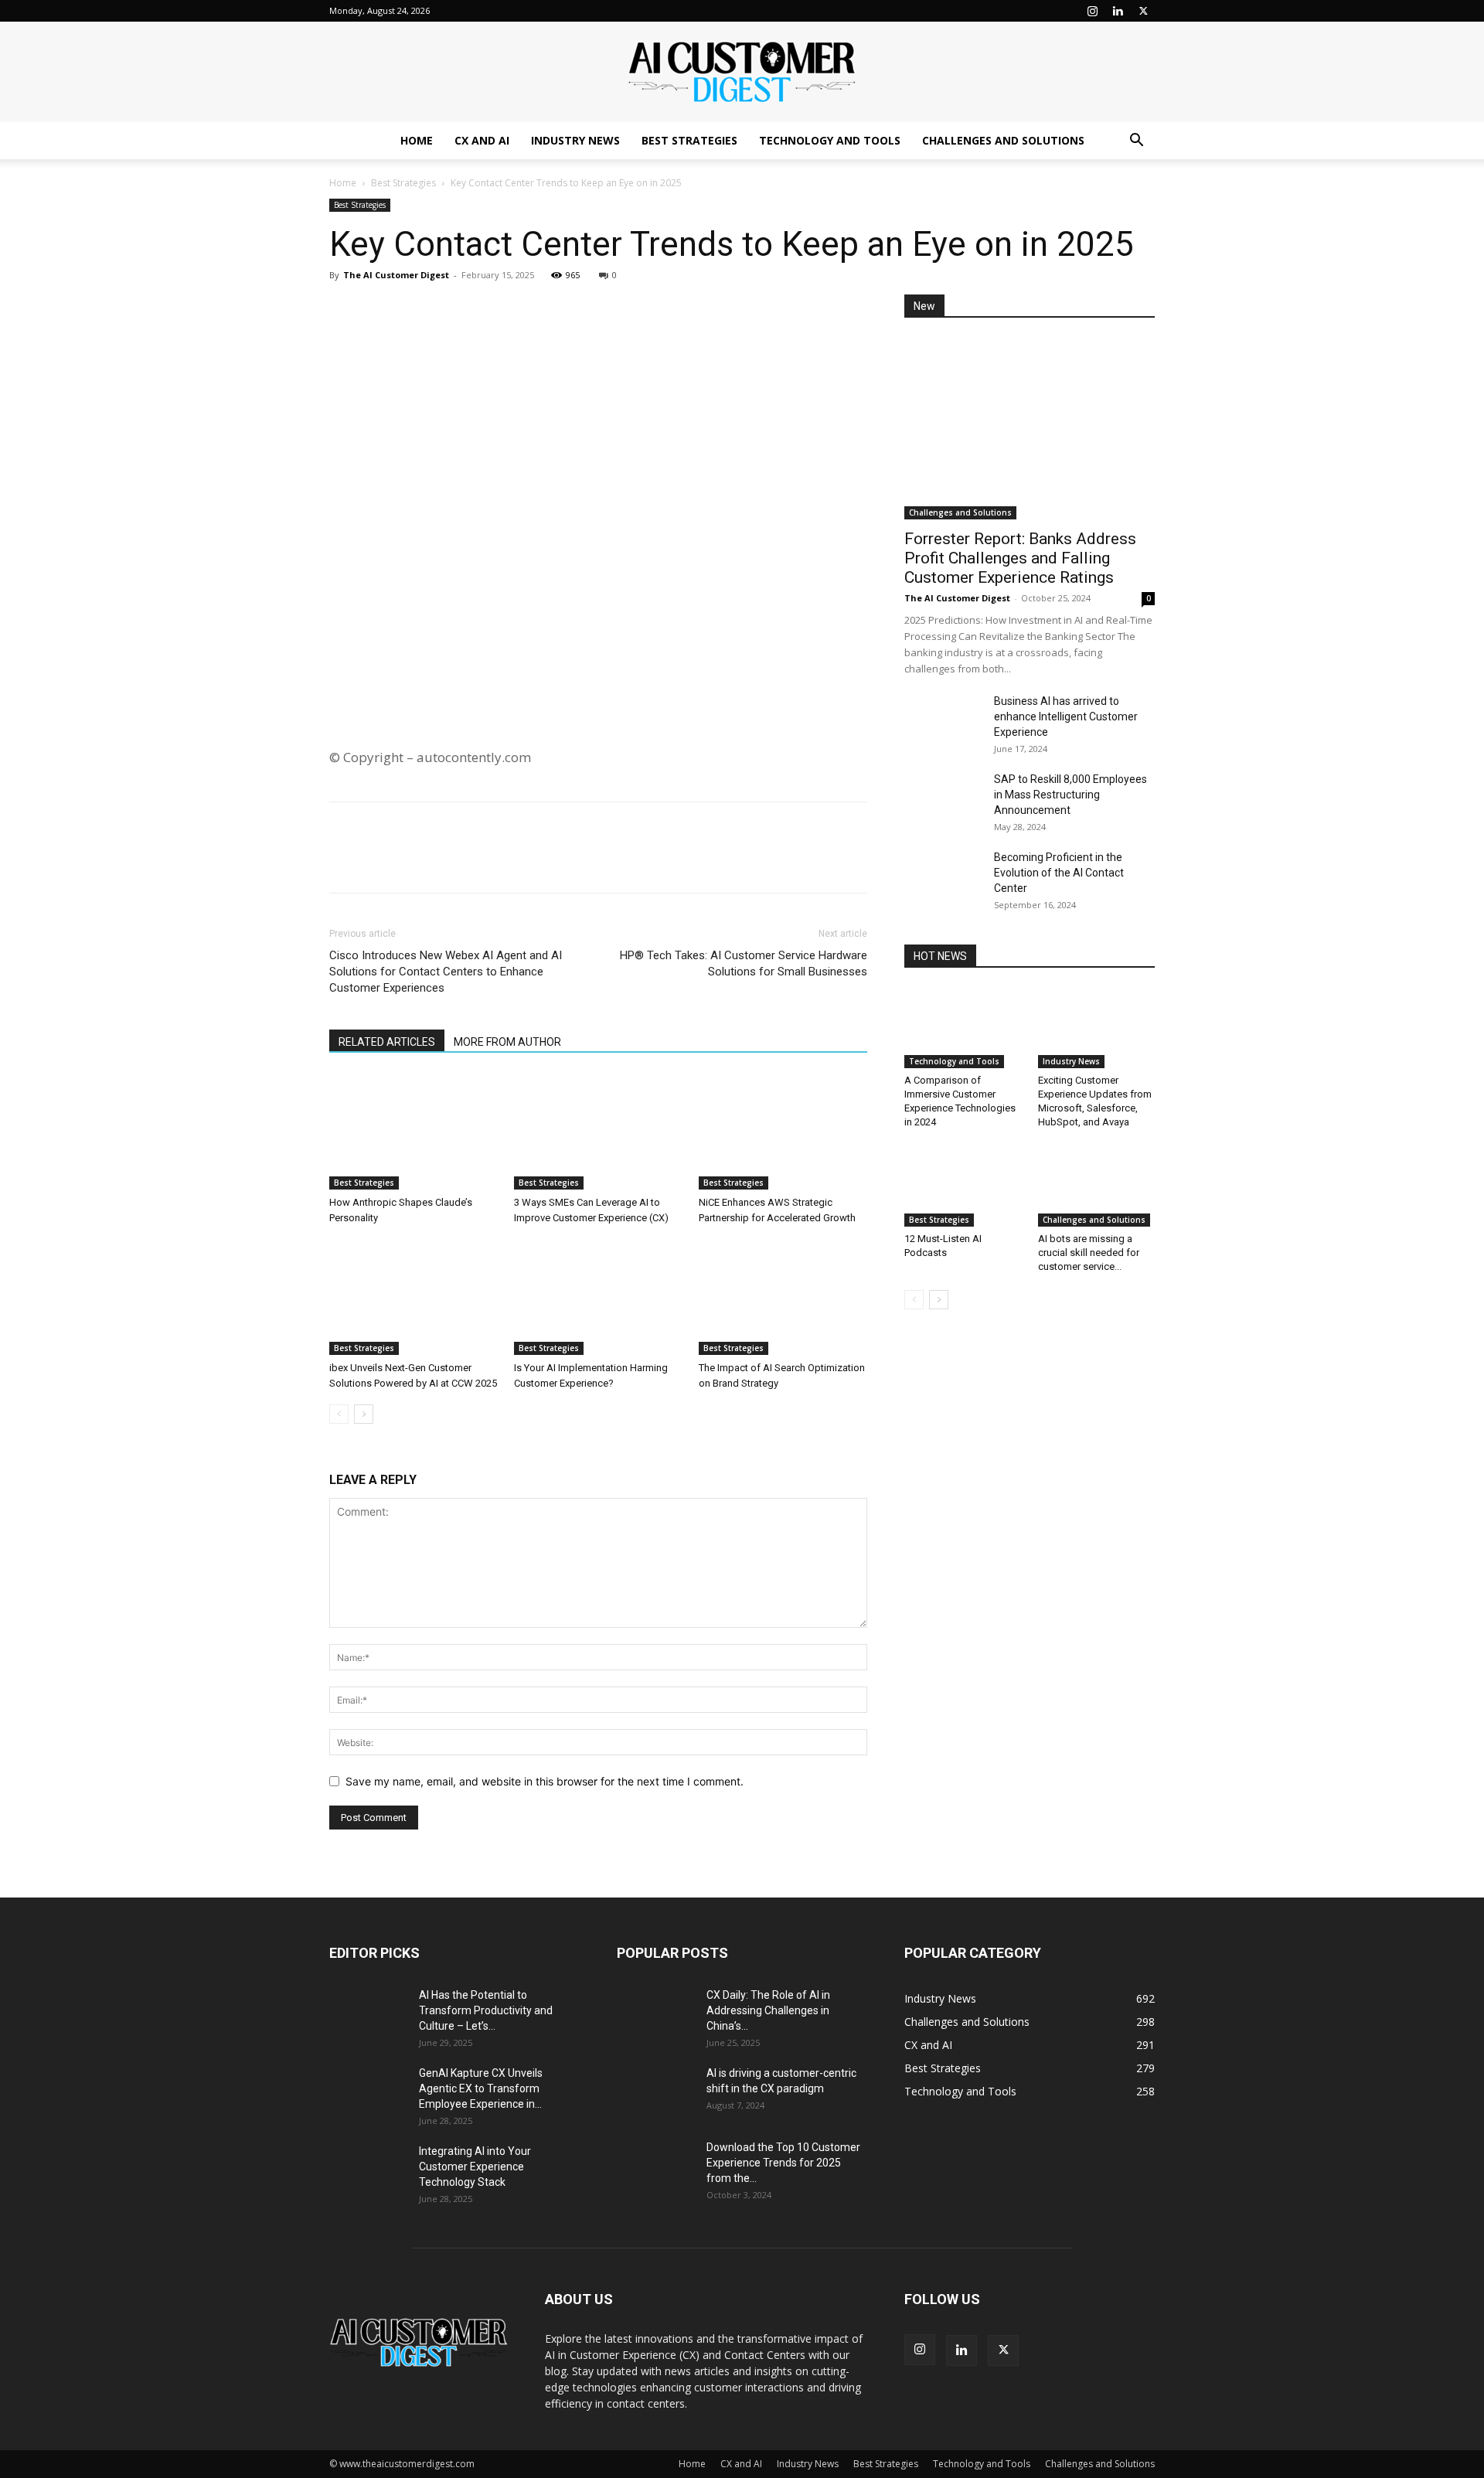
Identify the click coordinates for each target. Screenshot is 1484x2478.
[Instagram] (1092, 11)
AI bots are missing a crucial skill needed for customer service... (1089, 1253)
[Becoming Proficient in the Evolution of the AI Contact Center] (943, 876)
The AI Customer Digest (396, 275)
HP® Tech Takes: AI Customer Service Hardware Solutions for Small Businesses (744, 963)
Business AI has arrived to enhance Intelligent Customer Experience (1066, 717)
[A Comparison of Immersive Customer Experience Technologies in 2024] (963, 1028)
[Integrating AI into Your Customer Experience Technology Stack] (368, 2170)
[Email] (451, 310)
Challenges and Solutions (1003, 140)
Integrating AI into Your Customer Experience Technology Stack (475, 2167)
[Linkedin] (1118, 11)
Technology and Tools (830, 140)
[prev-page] (339, 1414)
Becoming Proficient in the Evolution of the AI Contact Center (1059, 873)
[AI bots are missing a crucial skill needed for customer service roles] (1097, 1186)
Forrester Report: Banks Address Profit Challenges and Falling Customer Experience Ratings (1020, 558)
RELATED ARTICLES (387, 1042)
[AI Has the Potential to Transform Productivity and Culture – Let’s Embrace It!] (368, 2014)
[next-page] (364, 1414)
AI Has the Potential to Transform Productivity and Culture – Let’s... (486, 2010)
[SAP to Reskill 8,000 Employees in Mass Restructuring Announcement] (943, 798)
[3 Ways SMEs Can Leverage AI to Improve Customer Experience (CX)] (598, 1132)
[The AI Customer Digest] (742, 73)
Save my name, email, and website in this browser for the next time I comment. (545, 1781)
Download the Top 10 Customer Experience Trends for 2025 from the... (783, 2163)
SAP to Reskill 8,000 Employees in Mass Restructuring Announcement (1070, 795)
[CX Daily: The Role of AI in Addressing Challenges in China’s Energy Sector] (655, 2014)
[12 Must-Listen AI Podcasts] (963, 1186)
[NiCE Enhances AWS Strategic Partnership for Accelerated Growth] (783, 1132)
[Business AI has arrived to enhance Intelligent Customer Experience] (943, 720)
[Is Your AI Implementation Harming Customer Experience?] (598, 1297)
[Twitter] (1143, 11)
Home (417, 140)
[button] (1136, 142)
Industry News (575, 140)
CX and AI (482, 140)
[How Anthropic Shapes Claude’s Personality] (414, 1132)
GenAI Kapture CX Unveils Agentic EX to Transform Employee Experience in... (481, 2088)
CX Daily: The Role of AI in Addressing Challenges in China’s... (768, 2010)
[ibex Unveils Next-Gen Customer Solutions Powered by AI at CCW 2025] (414, 1297)
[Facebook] (380, 310)
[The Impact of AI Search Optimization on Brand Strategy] (783, 1297)
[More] (488, 310)
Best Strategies (689, 140)
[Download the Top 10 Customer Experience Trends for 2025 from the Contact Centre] (655, 2167)
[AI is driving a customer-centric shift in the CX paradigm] (655, 2092)
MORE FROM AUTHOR (507, 1042)
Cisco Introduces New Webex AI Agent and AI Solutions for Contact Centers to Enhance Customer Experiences (446, 972)
